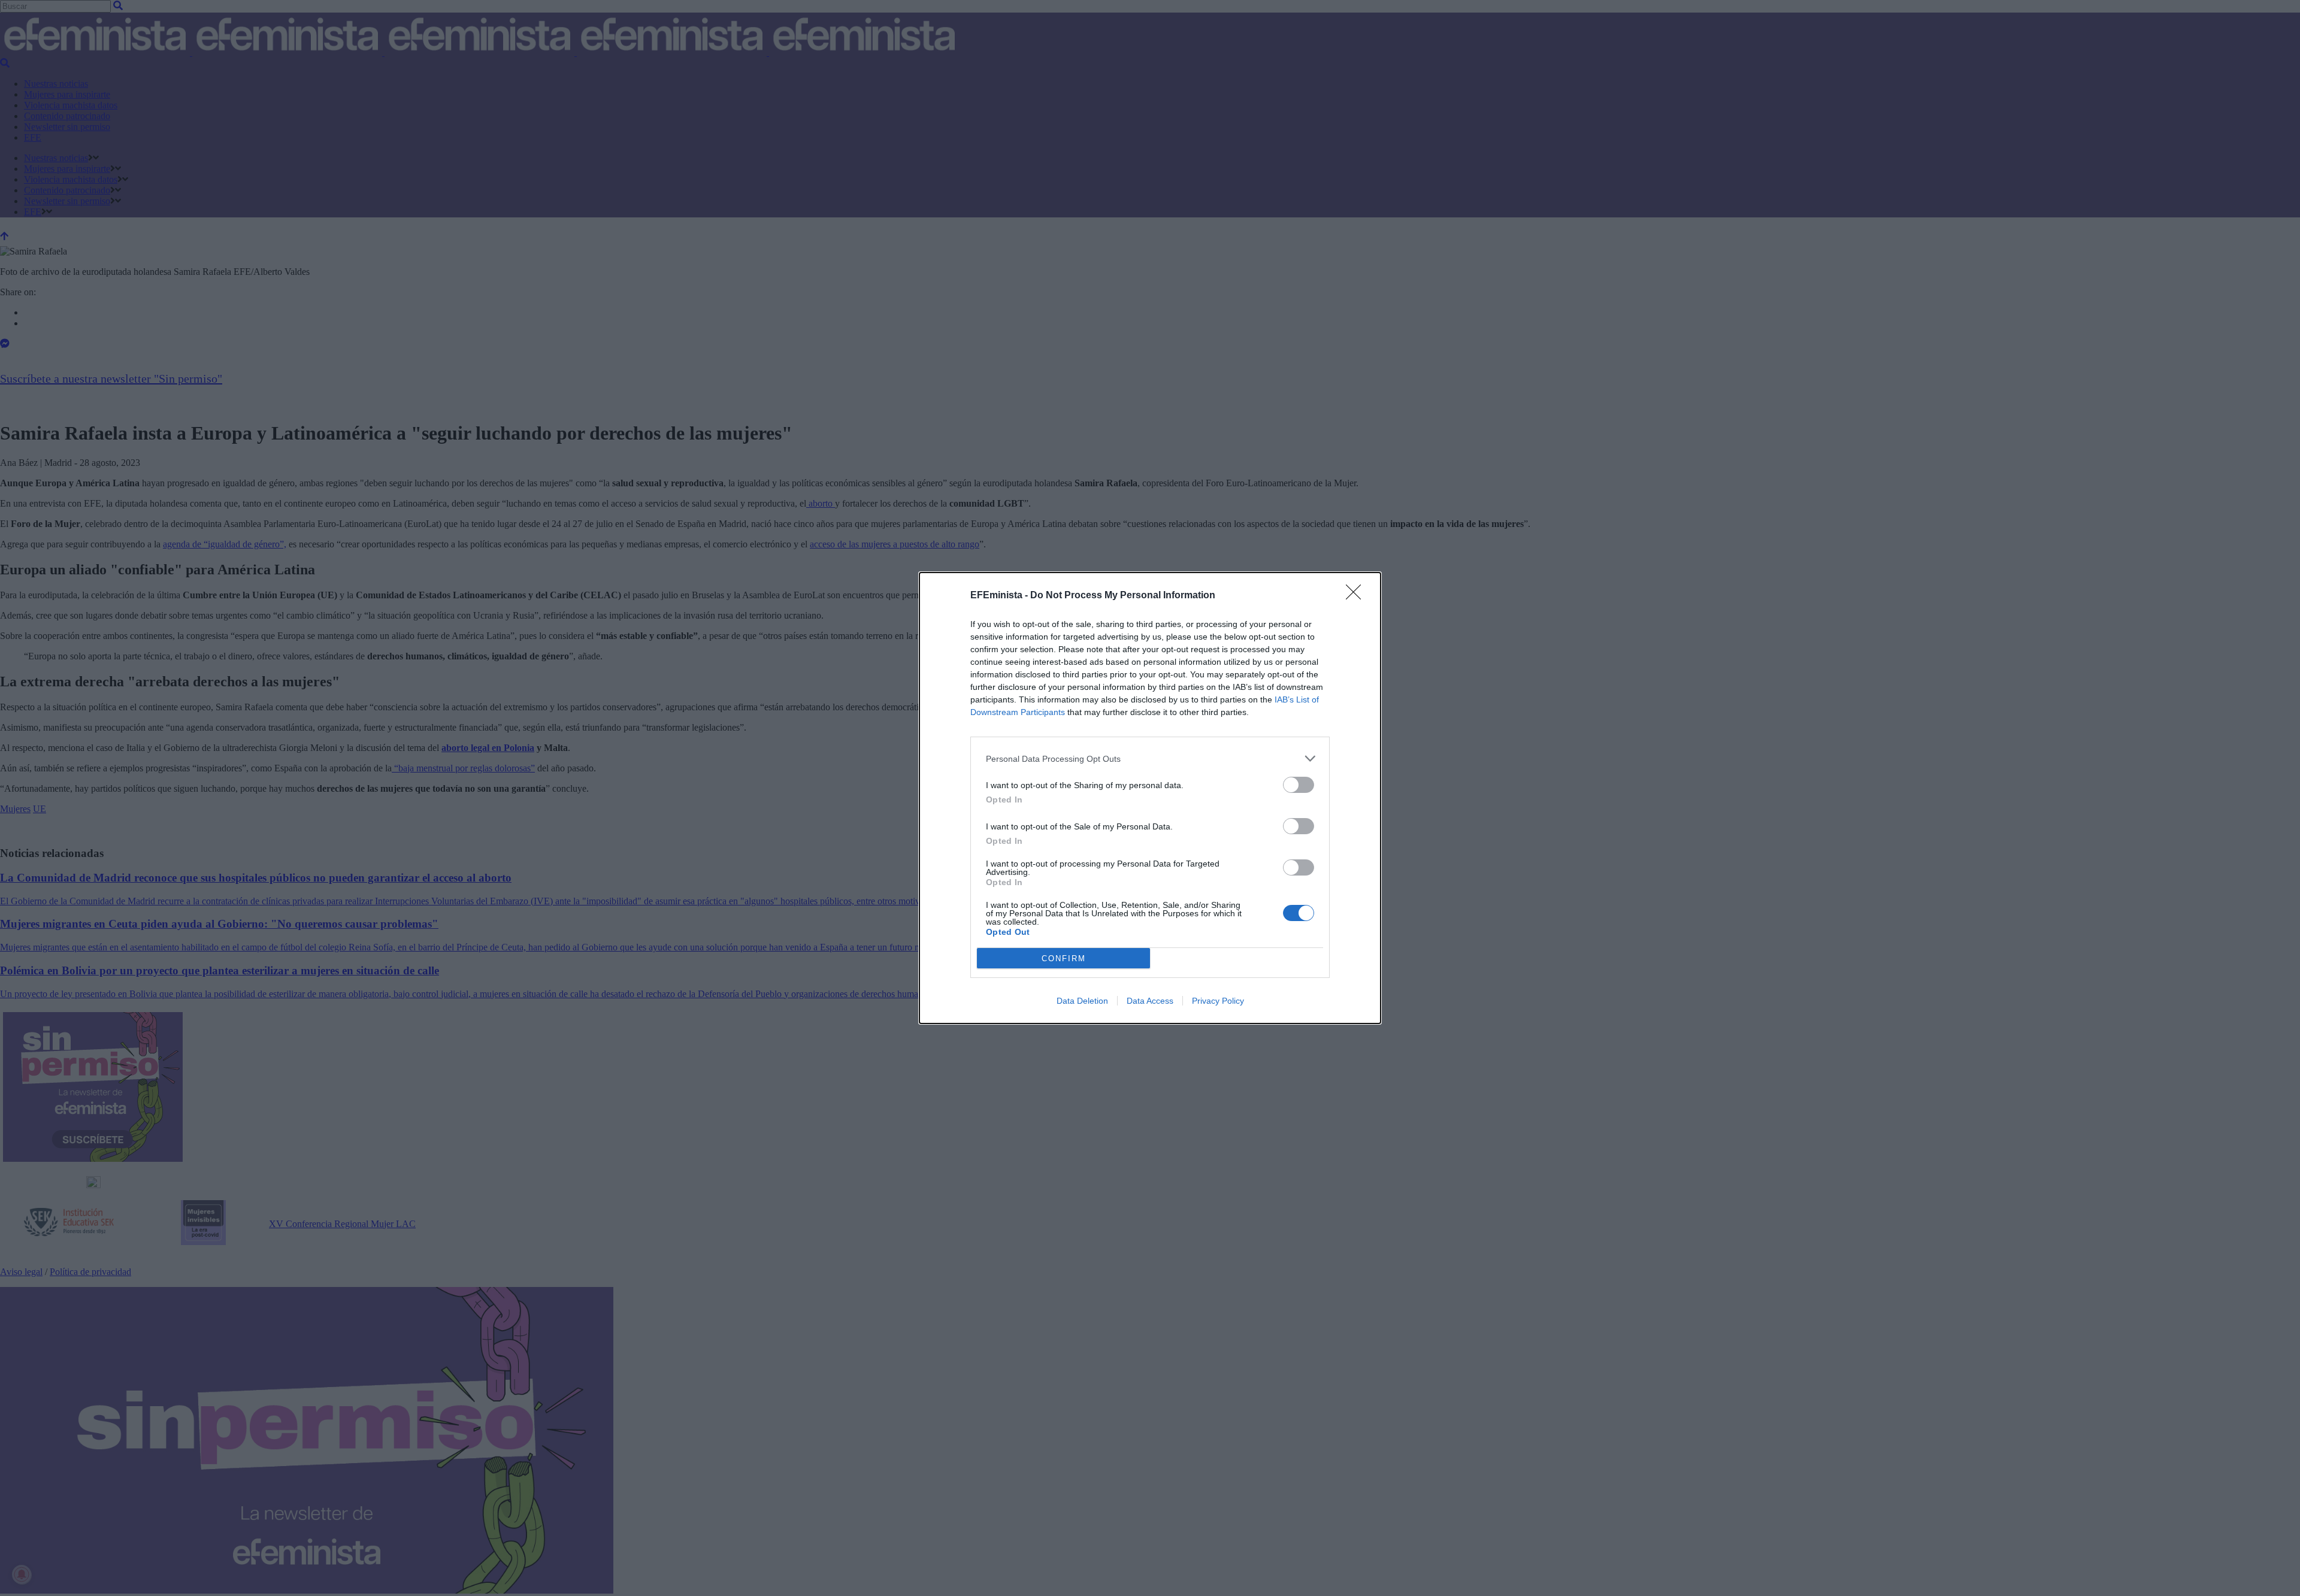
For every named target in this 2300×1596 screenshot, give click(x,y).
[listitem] (1150, 758)
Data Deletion (1082, 1001)
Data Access (1150, 1001)
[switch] (1299, 785)
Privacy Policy (1218, 1001)
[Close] (1357, 596)
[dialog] (1150, 798)
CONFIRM (1064, 958)
